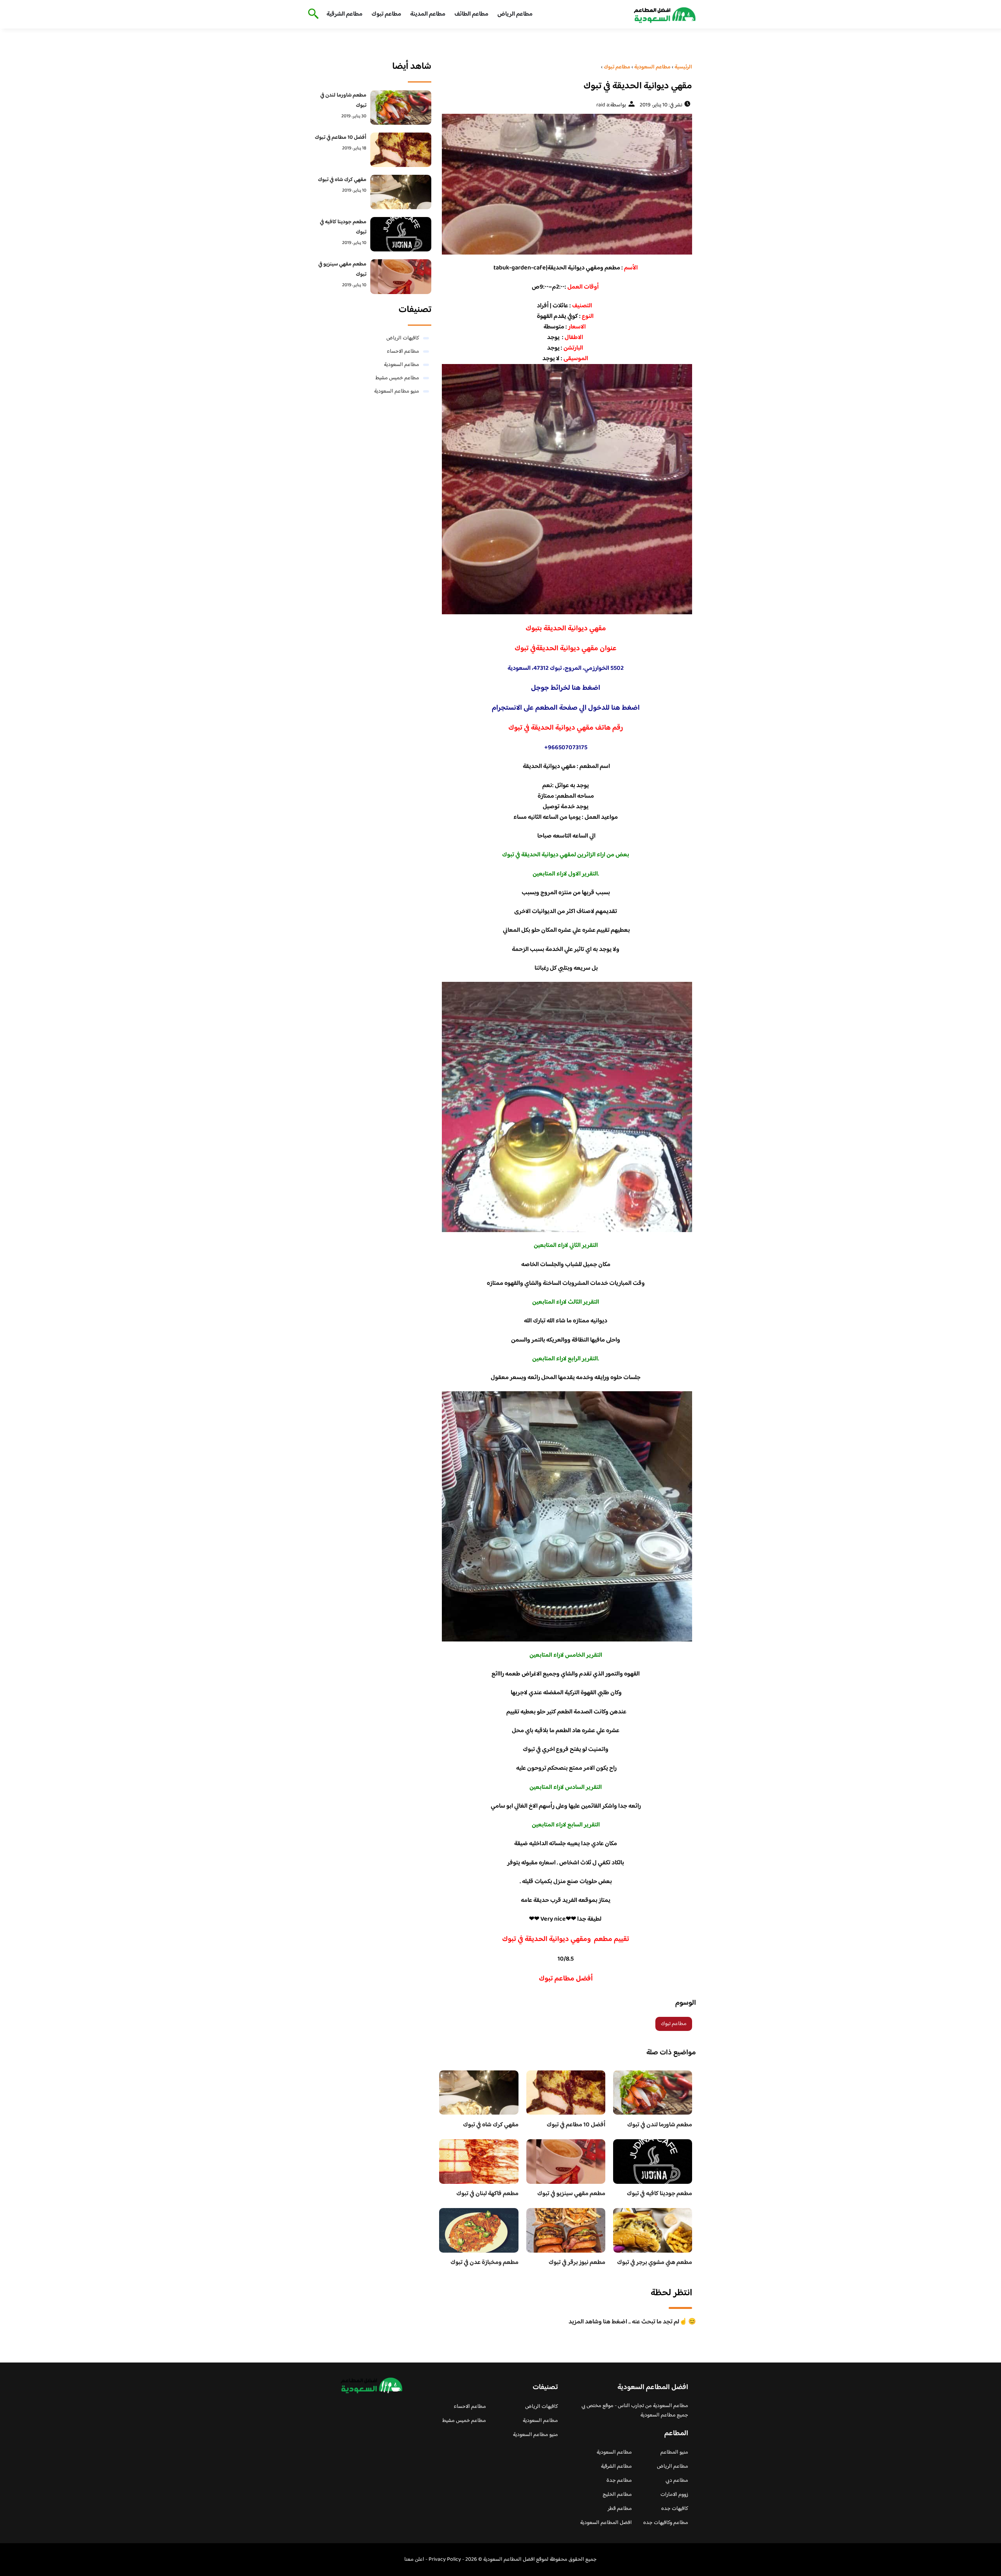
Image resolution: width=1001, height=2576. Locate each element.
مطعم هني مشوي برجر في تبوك (655, 2263)
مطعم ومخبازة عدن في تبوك (484, 2263)
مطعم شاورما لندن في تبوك (660, 2125)
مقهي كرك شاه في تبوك (491, 2125)
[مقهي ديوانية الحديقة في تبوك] (566, 184)
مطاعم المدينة (428, 14)
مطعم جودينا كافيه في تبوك (659, 2194)
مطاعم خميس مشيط (397, 378)
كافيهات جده (675, 2509)
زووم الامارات (674, 2495)
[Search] (312, 14)
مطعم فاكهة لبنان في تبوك (487, 2194)
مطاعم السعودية (402, 365)
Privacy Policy (445, 2560)
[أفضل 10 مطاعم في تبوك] (401, 150)
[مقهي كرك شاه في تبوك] (401, 192)
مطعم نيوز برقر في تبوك (577, 2263)
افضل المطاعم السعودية (606, 2523)
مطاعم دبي (677, 2481)
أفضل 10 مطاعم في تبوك (576, 2125)
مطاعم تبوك (386, 14)
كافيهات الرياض (403, 338)
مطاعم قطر (620, 2509)
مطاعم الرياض (515, 14)
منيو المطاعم (674, 2452)
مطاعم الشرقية (344, 14)
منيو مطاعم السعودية (397, 391)
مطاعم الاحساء (403, 352)
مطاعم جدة (619, 2481)
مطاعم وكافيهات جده (666, 2523)
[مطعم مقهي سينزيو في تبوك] (401, 276)
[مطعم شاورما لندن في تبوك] (401, 108)
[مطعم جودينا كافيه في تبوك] (401, 234)
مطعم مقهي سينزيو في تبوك (571, 2194)
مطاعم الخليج (617, 2495)
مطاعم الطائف (471, 14)
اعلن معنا (414, 2560)
